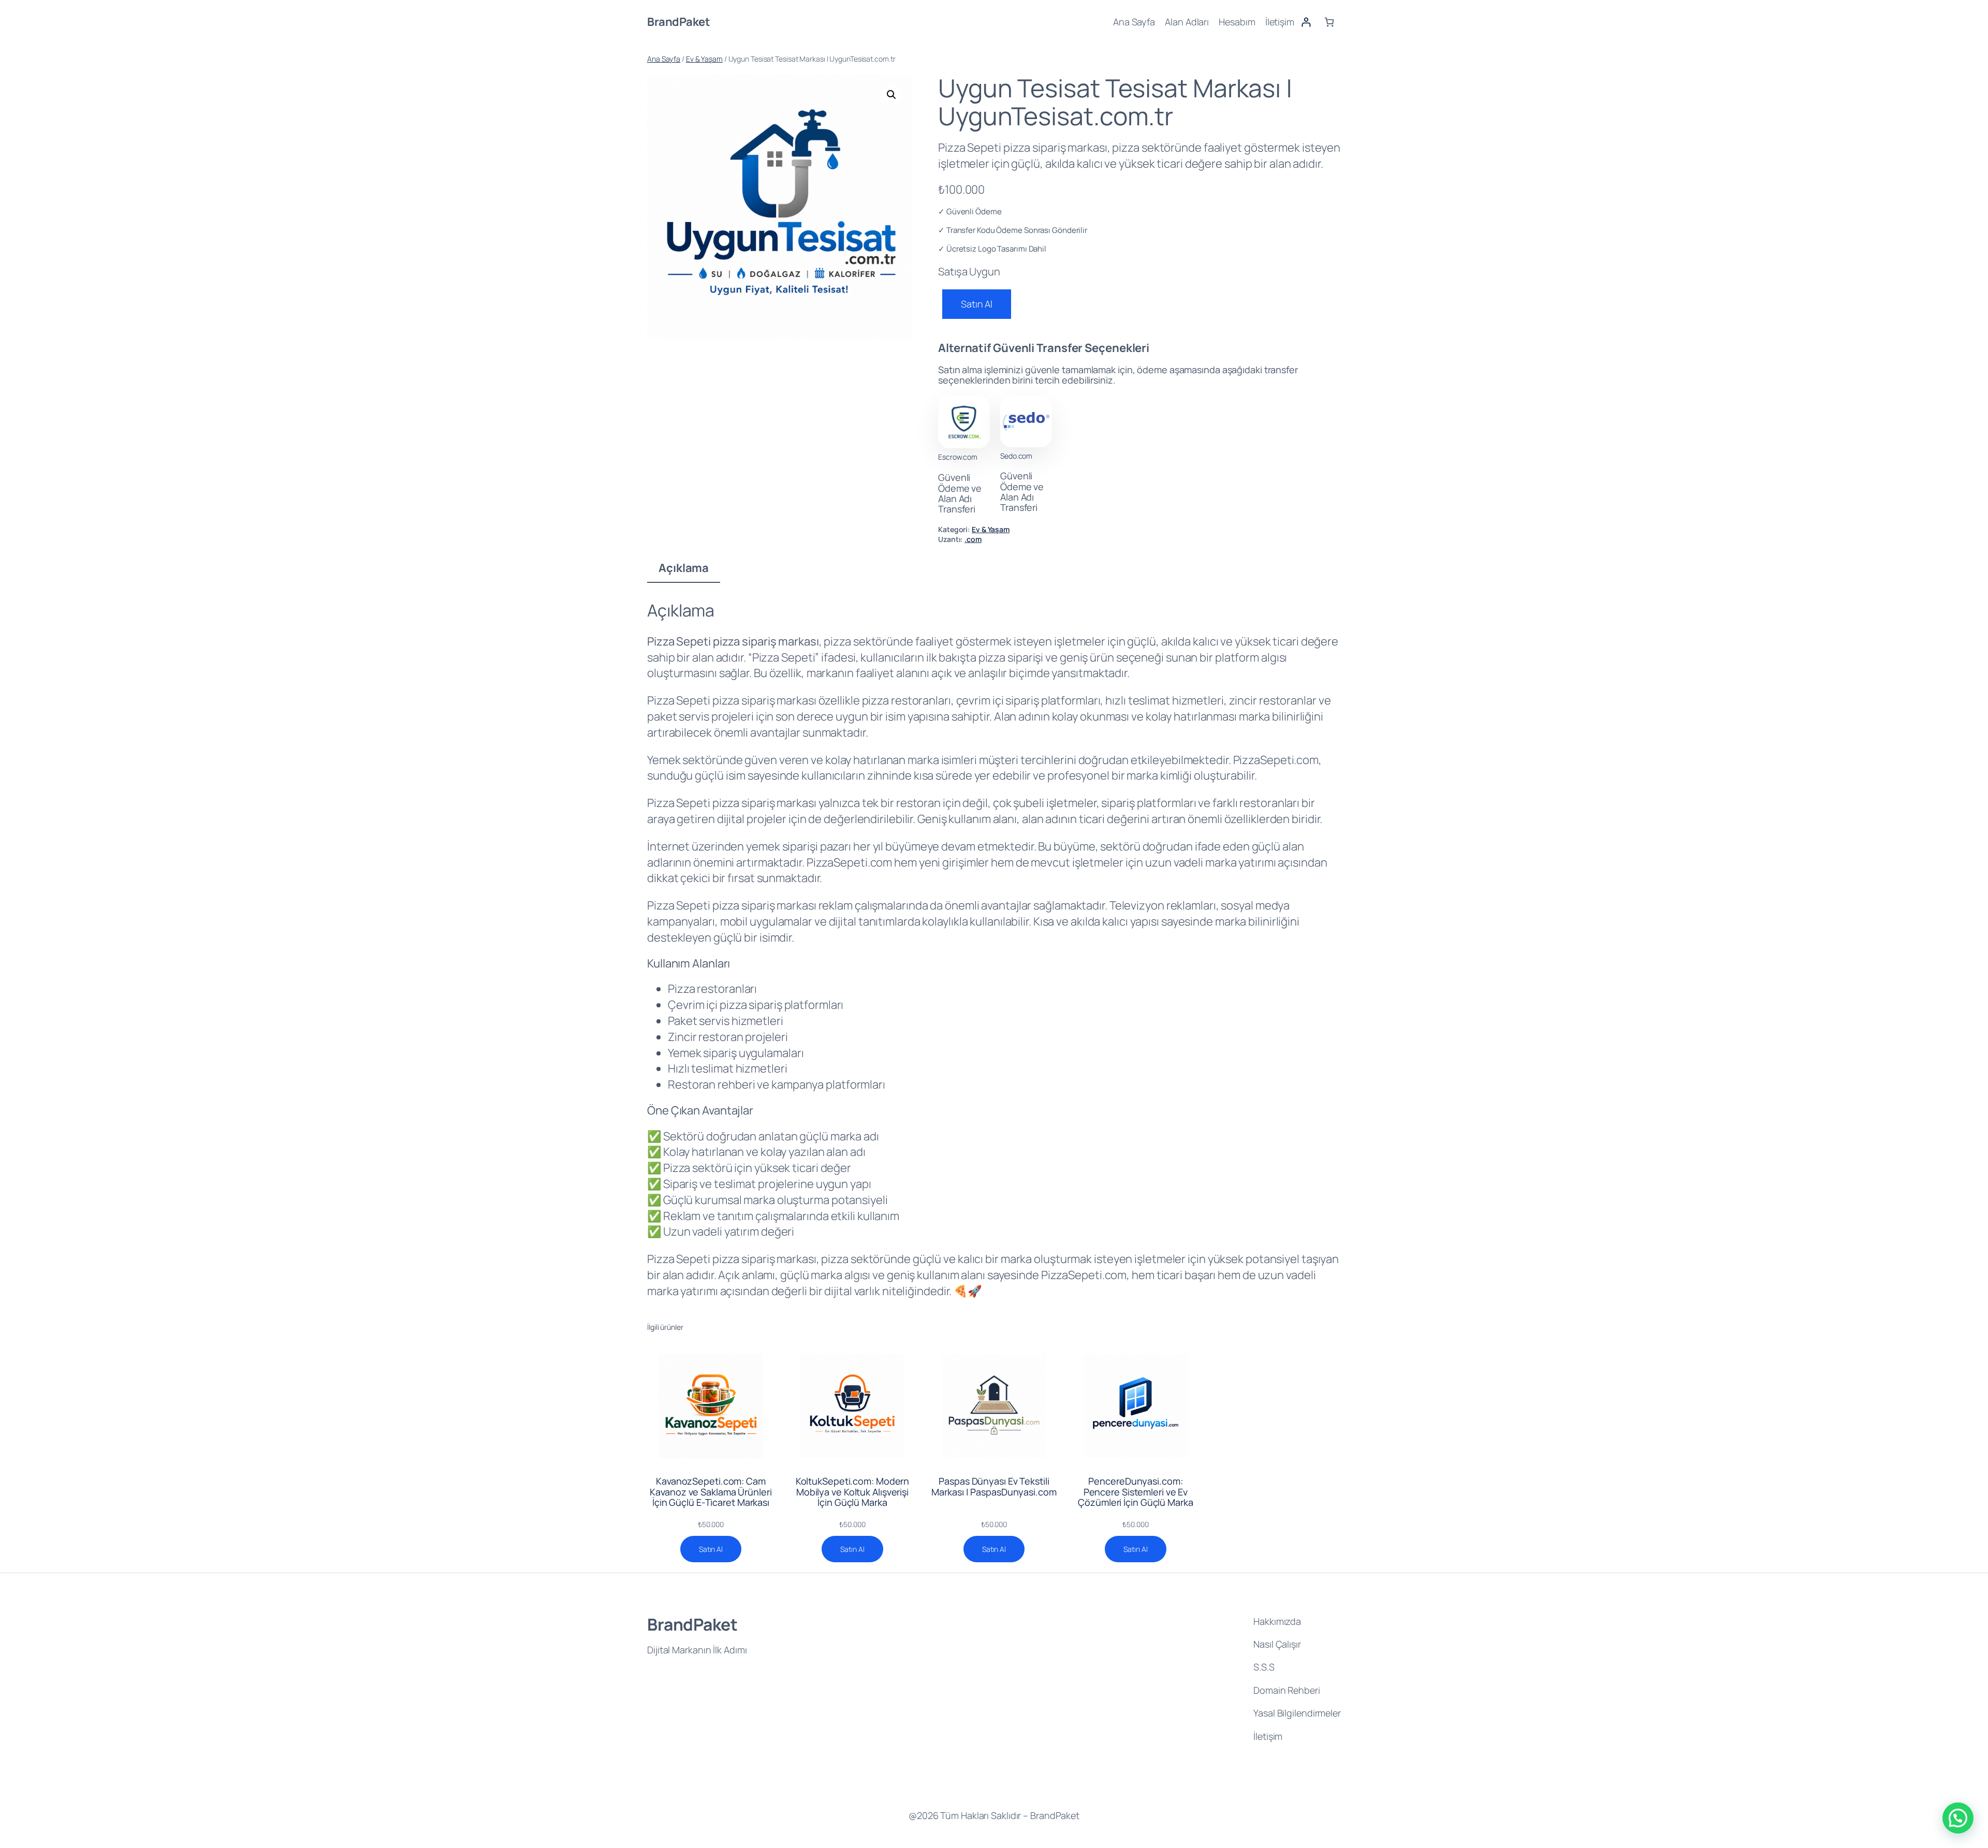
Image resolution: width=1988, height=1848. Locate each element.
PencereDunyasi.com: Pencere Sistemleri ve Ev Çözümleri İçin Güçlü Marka (1135, 1492)
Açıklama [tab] (684, 568)
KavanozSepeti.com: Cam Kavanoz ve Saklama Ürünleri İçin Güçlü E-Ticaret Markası (711, 1492)
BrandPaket (678, 22)
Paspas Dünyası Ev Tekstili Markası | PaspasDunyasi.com (994, 1486)
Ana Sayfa (664, 59)
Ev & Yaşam (704, 59)
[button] (891, 95)
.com (973, 539)
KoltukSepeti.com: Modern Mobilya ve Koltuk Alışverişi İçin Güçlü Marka (853, 1492)
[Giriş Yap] (1306, 22)
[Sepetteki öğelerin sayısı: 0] (1329, 22)
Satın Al (977, 304)
